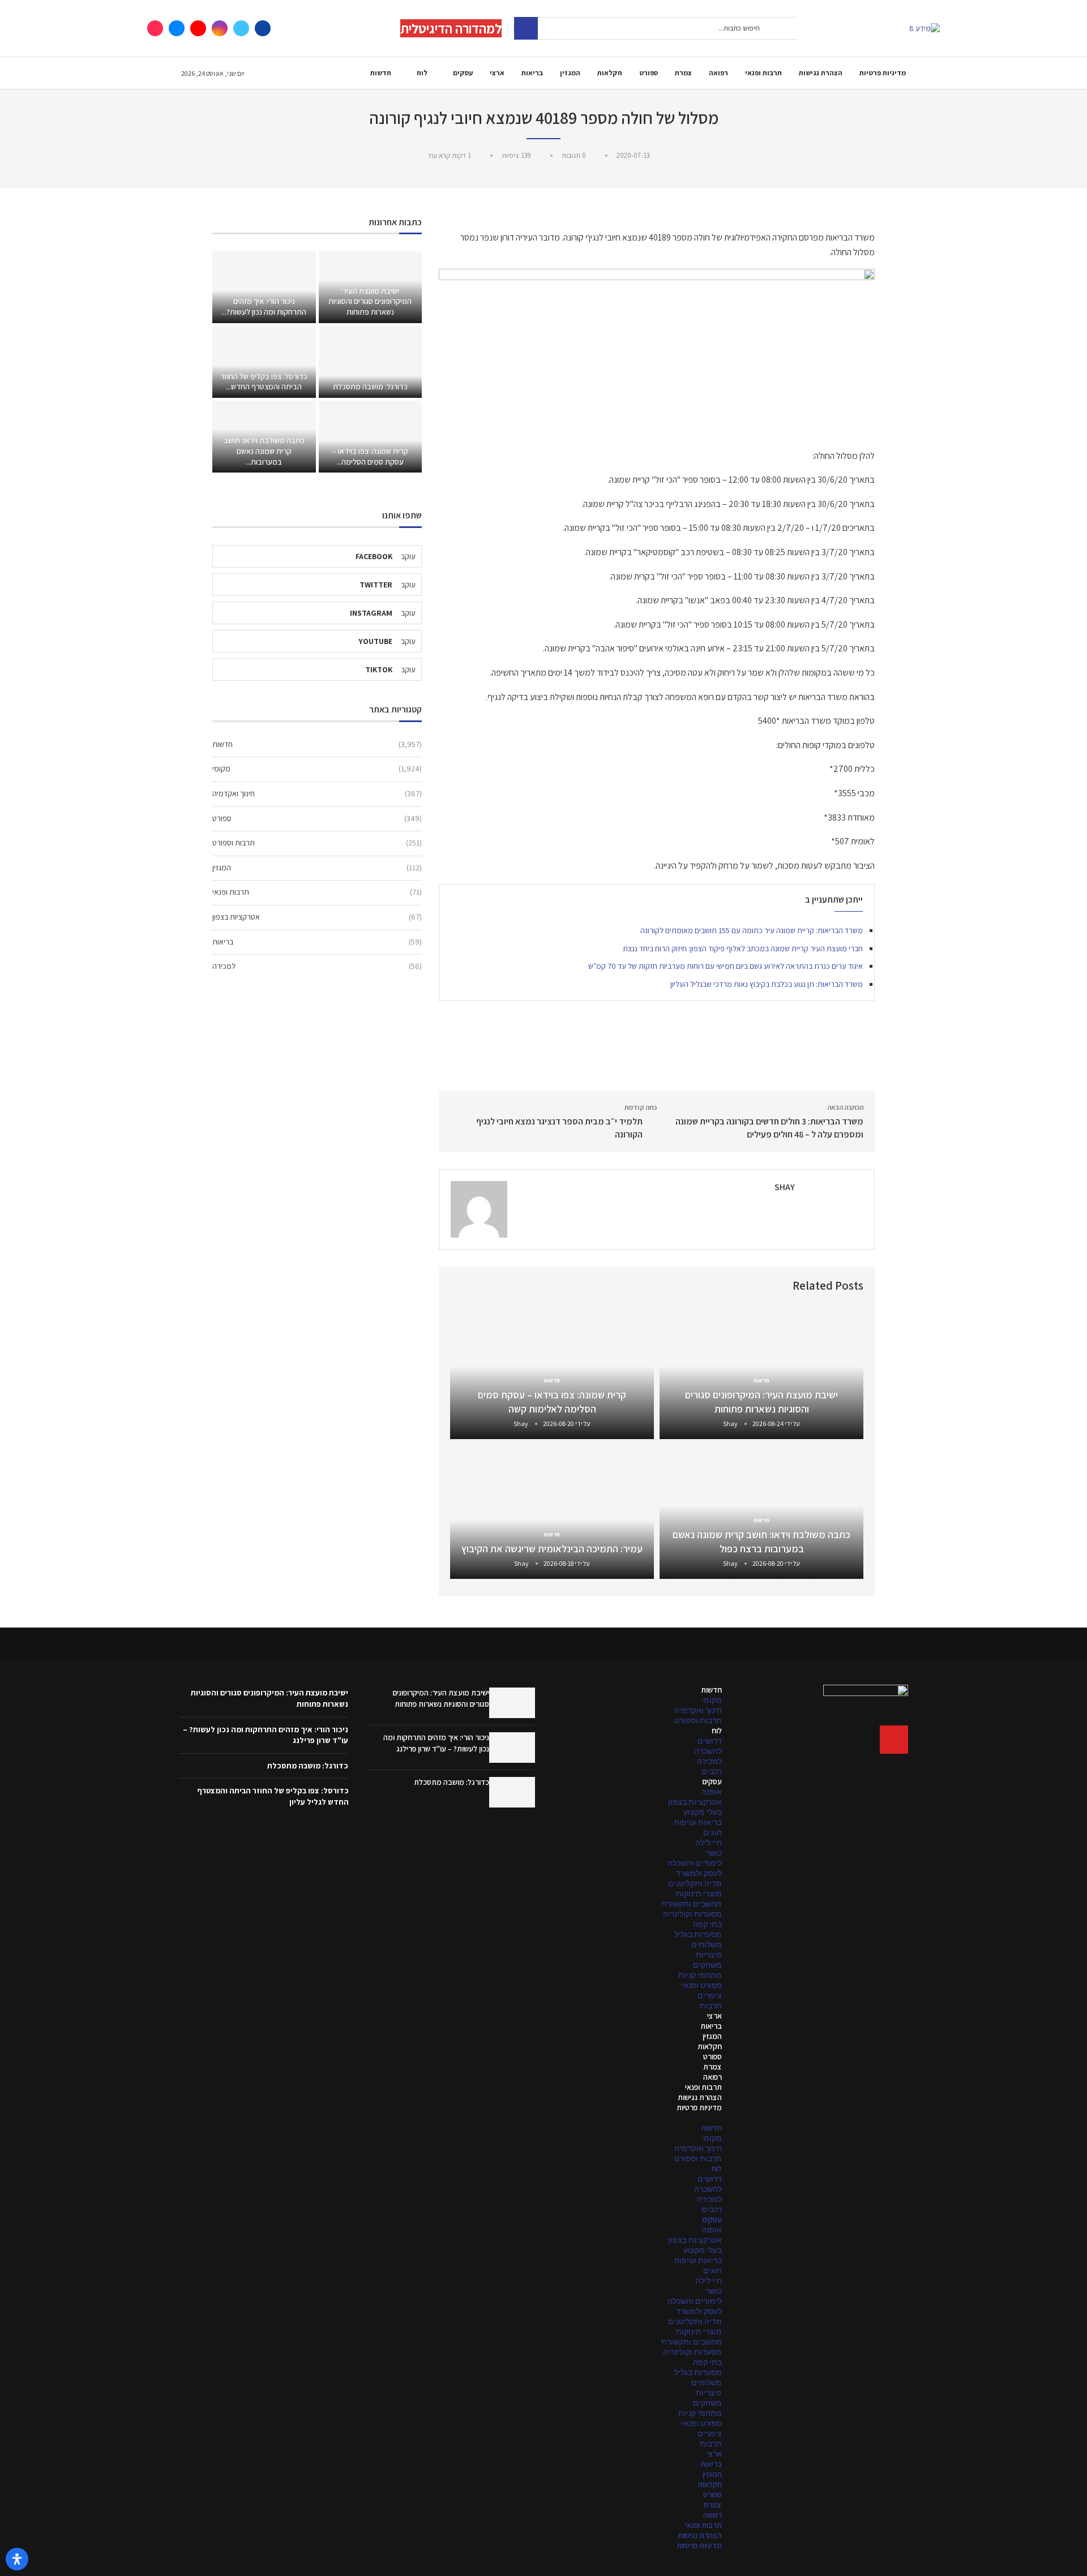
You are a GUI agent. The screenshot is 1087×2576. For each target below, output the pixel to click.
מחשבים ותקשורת (692, 1904)
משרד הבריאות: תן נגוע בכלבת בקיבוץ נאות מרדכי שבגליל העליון (767, 984)
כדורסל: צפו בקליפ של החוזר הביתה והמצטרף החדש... (264, 382)
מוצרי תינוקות (699, 1894)
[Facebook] (263, 28)
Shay (785, 1187)
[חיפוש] (526, 28)
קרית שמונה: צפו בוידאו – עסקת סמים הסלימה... (370, 456)
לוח (422, 73)
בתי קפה (707, 1924)
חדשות (381, 73)
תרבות (711, 2006)
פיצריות (709, 1955)
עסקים (463, 73)
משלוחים (707, 1944)
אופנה (712, 1792)
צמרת (683, 73)
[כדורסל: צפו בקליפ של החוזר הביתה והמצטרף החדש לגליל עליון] (264, 362)
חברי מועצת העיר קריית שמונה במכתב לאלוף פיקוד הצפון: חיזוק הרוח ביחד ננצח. (742, 948)
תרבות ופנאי (763, 73)
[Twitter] (241, 28)
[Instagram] (220, 28)
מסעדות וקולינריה (692, 1914)
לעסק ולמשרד (699, 1873)
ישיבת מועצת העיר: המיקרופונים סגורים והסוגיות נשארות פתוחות (761, 1401)
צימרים (710, 1995)
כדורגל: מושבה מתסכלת (370, 387)
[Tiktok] (155, 28)
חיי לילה (709, 1843)
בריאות (532, 73)
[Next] (464, 1287)
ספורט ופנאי (701, 1985)
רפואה (718, 73)
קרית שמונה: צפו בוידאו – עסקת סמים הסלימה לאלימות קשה (552, 1401)
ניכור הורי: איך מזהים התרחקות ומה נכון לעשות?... (264, 306)
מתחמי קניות (700, 1975)
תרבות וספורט (317, 843)
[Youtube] (198, 28)
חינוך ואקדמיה (317, 793)
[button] (637, 2118)
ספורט (649, 73)
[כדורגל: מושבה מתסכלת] (370, 362)
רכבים (712, 1771)
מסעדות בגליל (698, 1934)
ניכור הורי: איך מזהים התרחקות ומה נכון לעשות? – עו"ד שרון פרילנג (436, 1743)
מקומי (317, 768)
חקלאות (610, 73)
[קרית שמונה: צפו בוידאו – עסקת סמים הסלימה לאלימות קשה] (370, 437)
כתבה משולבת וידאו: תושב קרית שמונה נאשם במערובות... (264, 451)
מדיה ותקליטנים (695, 1883)
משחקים (707, 1965)
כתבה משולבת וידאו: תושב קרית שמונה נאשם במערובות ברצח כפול (761, 1541)
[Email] (177, 28)
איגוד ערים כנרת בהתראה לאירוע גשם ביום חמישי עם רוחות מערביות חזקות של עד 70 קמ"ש (726, 966)
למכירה (317, 966)
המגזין (570, 73)
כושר (714, 1853)
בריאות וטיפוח (698, 1822)
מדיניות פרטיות (883, 73)
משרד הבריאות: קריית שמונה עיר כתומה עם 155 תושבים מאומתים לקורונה (752, 930)
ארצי (497, 73)
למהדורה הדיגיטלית (451, 28)
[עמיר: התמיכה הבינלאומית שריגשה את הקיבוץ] (552, 1512)
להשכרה (708, 1751)
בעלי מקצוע (703, 1812)
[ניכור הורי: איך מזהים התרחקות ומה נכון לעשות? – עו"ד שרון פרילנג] (264, 287)
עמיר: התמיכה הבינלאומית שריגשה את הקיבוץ (552, 1549)
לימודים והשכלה (695, 1863)
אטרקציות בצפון (317, 917)
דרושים (710, 1741)
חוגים (712, 1832)
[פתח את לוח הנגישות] (17, 2559)
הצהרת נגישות (821, 73)
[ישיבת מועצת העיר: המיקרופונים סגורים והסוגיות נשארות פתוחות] (512, 1703)
